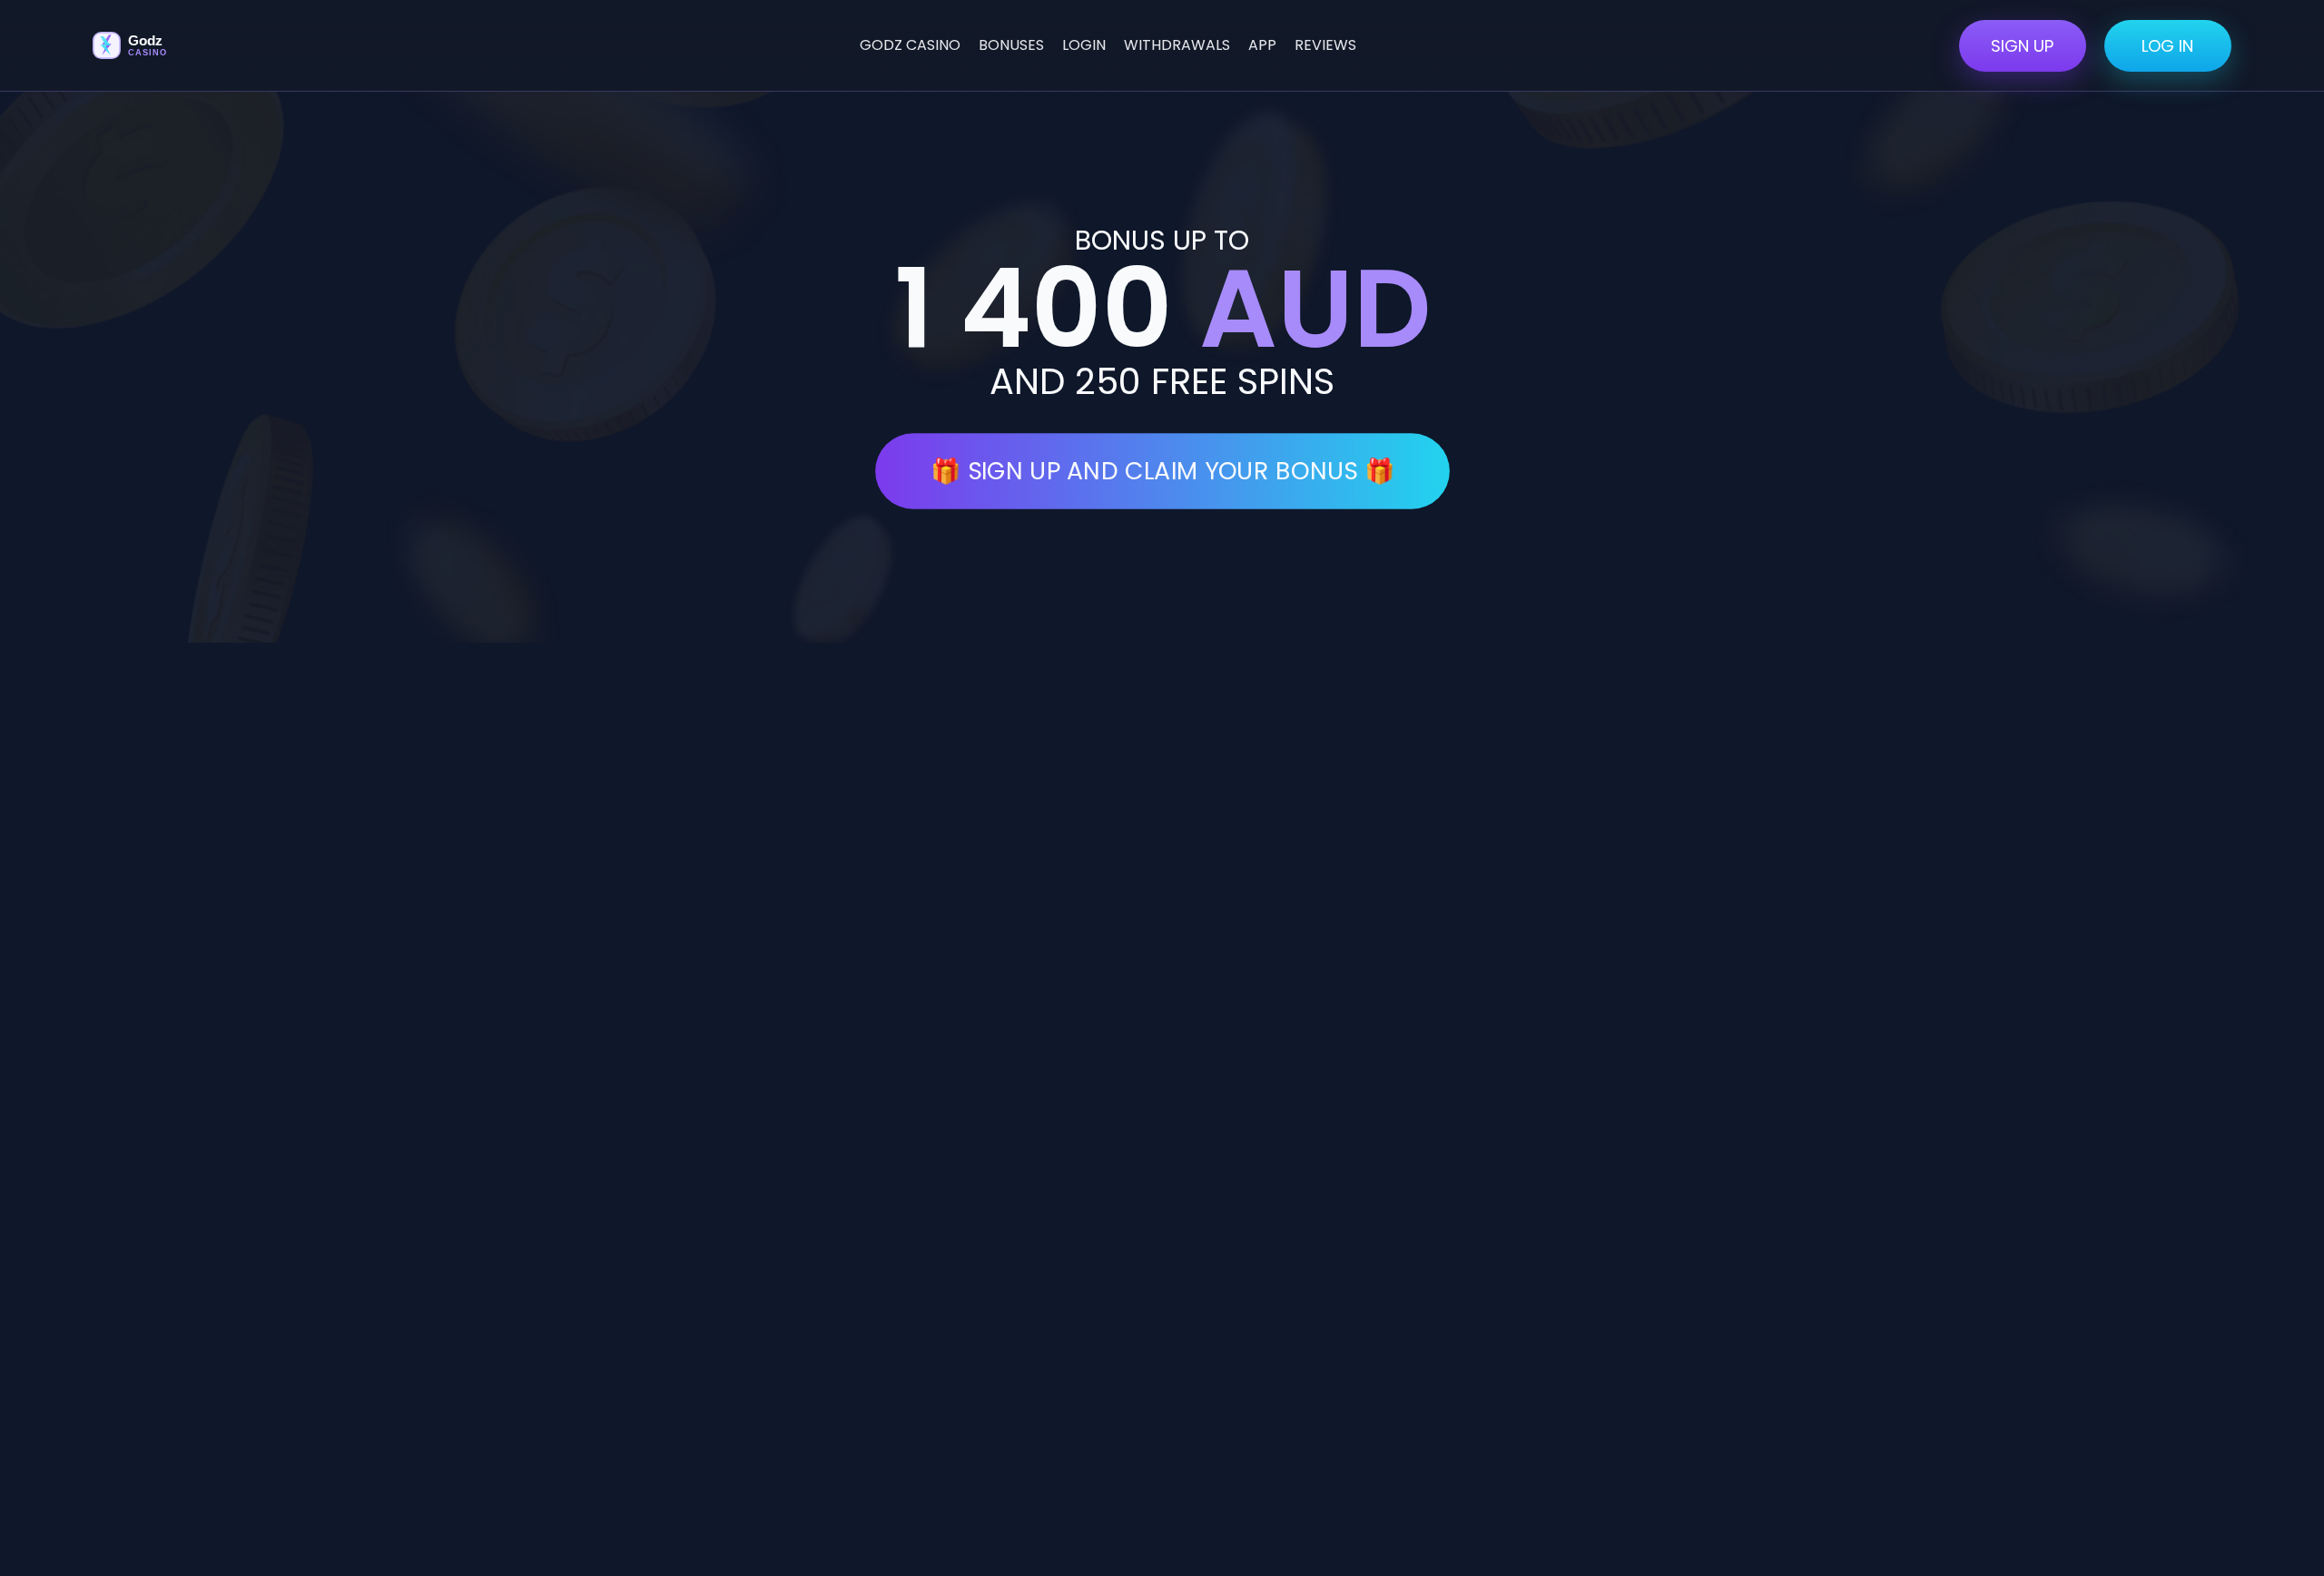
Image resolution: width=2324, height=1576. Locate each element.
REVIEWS (1325, 45)
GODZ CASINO (910, 45)
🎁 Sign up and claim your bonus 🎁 (1162, 471)
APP (1262, 45)
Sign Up (2022, 46)
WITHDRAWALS (1177, 45)
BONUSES (1011, 45)
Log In (2167, 46)
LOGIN (1084, 45)
